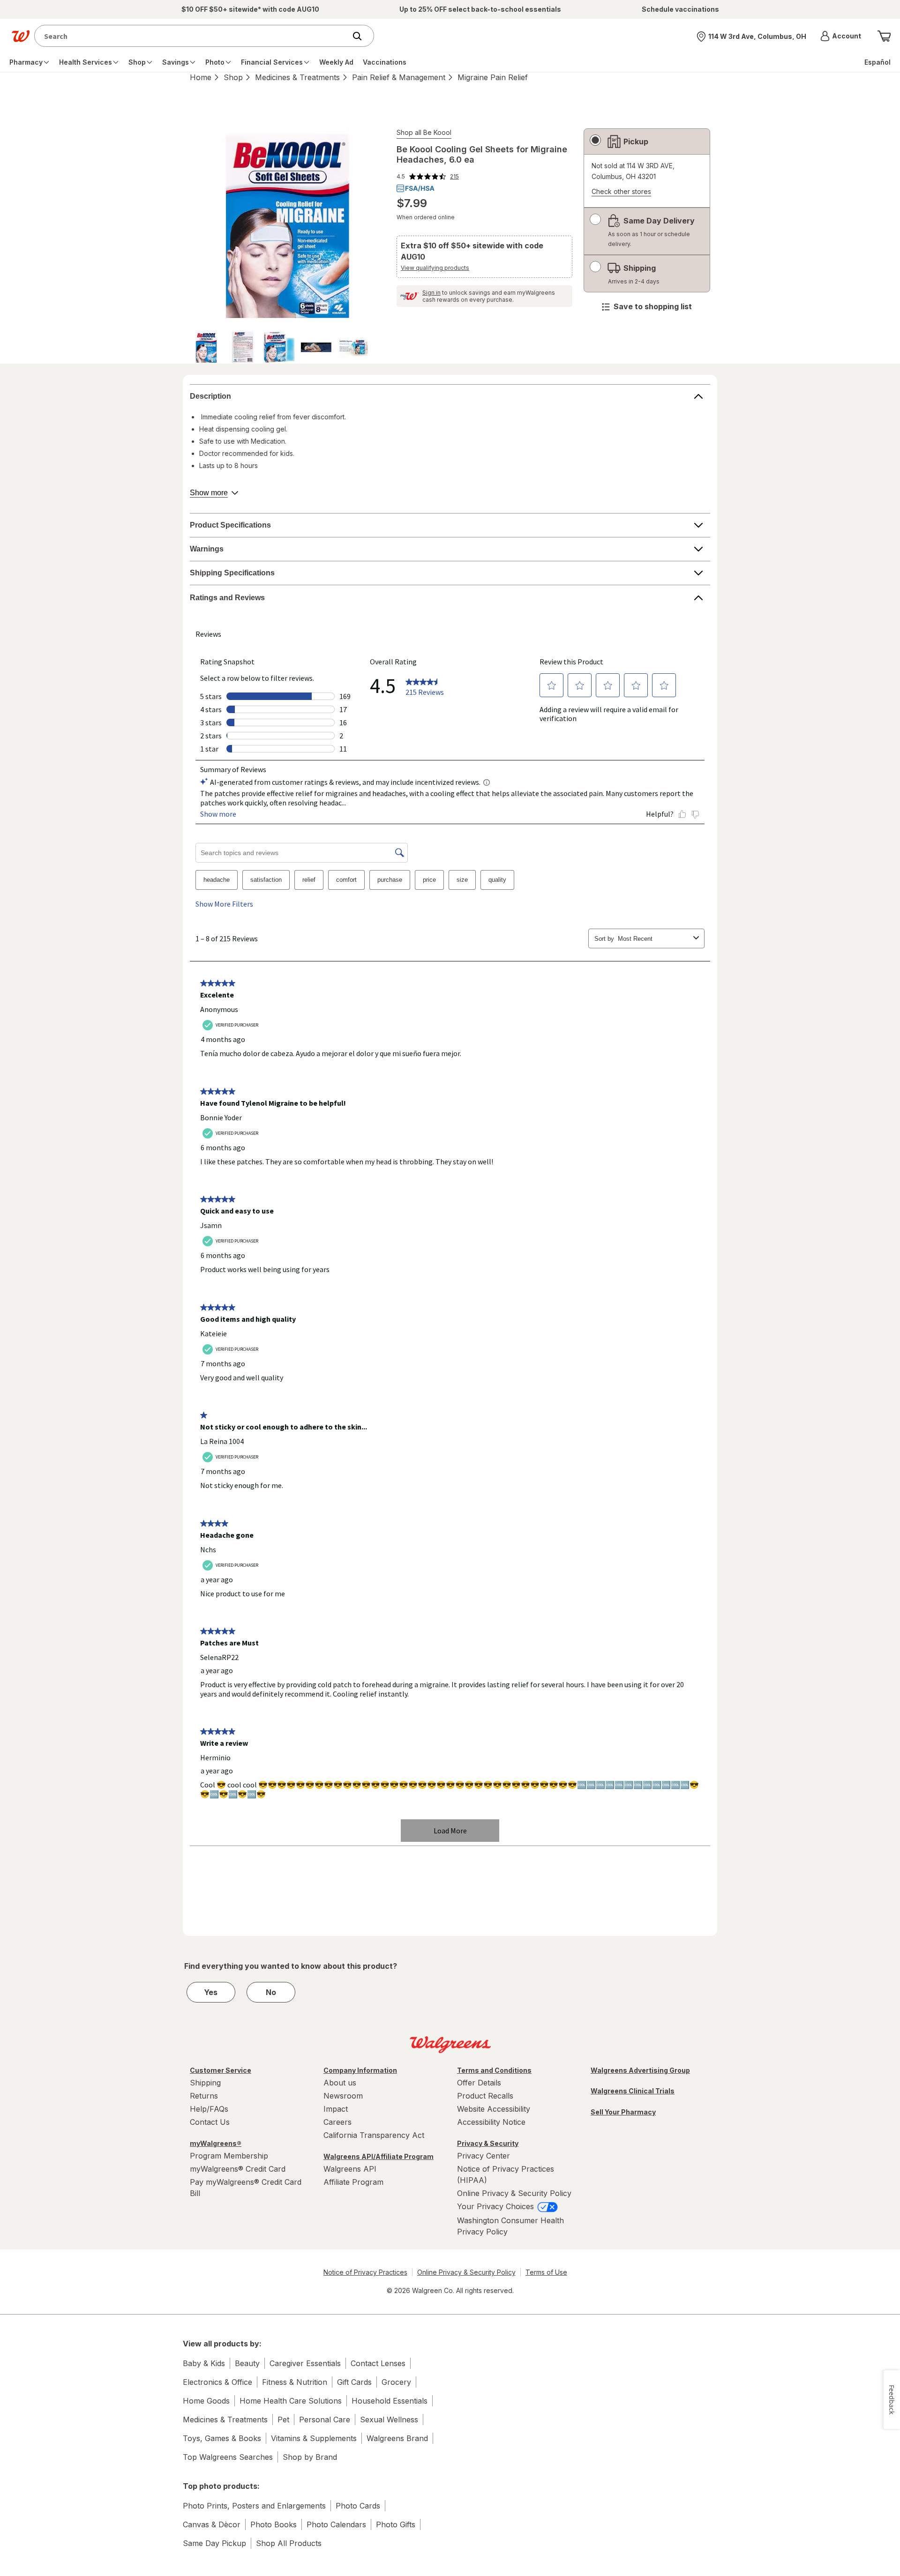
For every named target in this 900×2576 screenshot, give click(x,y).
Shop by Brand (310, 2457)
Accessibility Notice (491, 2122)
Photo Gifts (396, 2524)
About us (340, 2083)
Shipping (205, 2083)
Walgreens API (350, 2169)
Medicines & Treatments (297, 77)
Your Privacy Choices (497, 2206)
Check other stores (621, 192)
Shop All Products (289, 2543)
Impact (336, 2109)
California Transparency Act (374, 2135)
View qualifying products (435, 268)
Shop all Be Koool (424, 132)
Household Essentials (390, 2401)
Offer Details (479, 2083)
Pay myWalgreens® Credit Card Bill (246, 2188)
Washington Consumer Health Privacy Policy (510, 2226)
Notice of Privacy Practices (365, 2272)
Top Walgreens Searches (228, 2457)
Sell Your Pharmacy (623, 2112)
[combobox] (192, 36)
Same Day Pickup (214, 2543)
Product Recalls (485, 2096)
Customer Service (221, 2070)
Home (201, 77)
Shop (233, 77)
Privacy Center (484, 2156)
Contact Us (210, 2122)
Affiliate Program (353, 2182)
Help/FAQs (209, 2109)
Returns (204, 2096)
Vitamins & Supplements (314, 2438)
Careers (337, 2122)
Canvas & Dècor (212, 2524)
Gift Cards (354, 2382)
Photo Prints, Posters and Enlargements (254, 2506)
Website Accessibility (494, 2109)
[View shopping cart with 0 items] (884, 36)
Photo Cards (358, 2506)
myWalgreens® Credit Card (238, 2169)
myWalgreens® (216, 2143)
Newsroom (343, 2096)
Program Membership (229, 2156)
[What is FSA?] (416, 188)
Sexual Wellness (389, 2420)
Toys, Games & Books (222, 2438)
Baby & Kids (204, 2363)
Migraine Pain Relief (493, 77)
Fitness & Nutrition (295, 2382)
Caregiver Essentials (305, 2363)
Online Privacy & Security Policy (514, 2193)
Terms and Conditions (494, 2070)
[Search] (362, 36)
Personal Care (325, 2420)
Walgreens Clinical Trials (633, 2091)
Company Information (360, 2070)
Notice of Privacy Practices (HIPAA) (506, 2174)
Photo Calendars (336, 2524)
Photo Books (274, 2524)
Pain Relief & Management (399, 77)
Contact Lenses (378, 2363)
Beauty (247, 2363)
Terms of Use (546, 2272)
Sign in (431, 293)
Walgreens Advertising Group (640, 2070)
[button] (841, 36)
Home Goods (206, 2401)
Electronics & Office (217, 2382)
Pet (283, 2420)
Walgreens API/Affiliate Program (379, 2156)
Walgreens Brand (397, 2438)
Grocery (396, 2382)
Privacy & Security (488, 2143)
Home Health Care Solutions (291, 2401)
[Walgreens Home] (21, 36)
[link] (428, 177)
